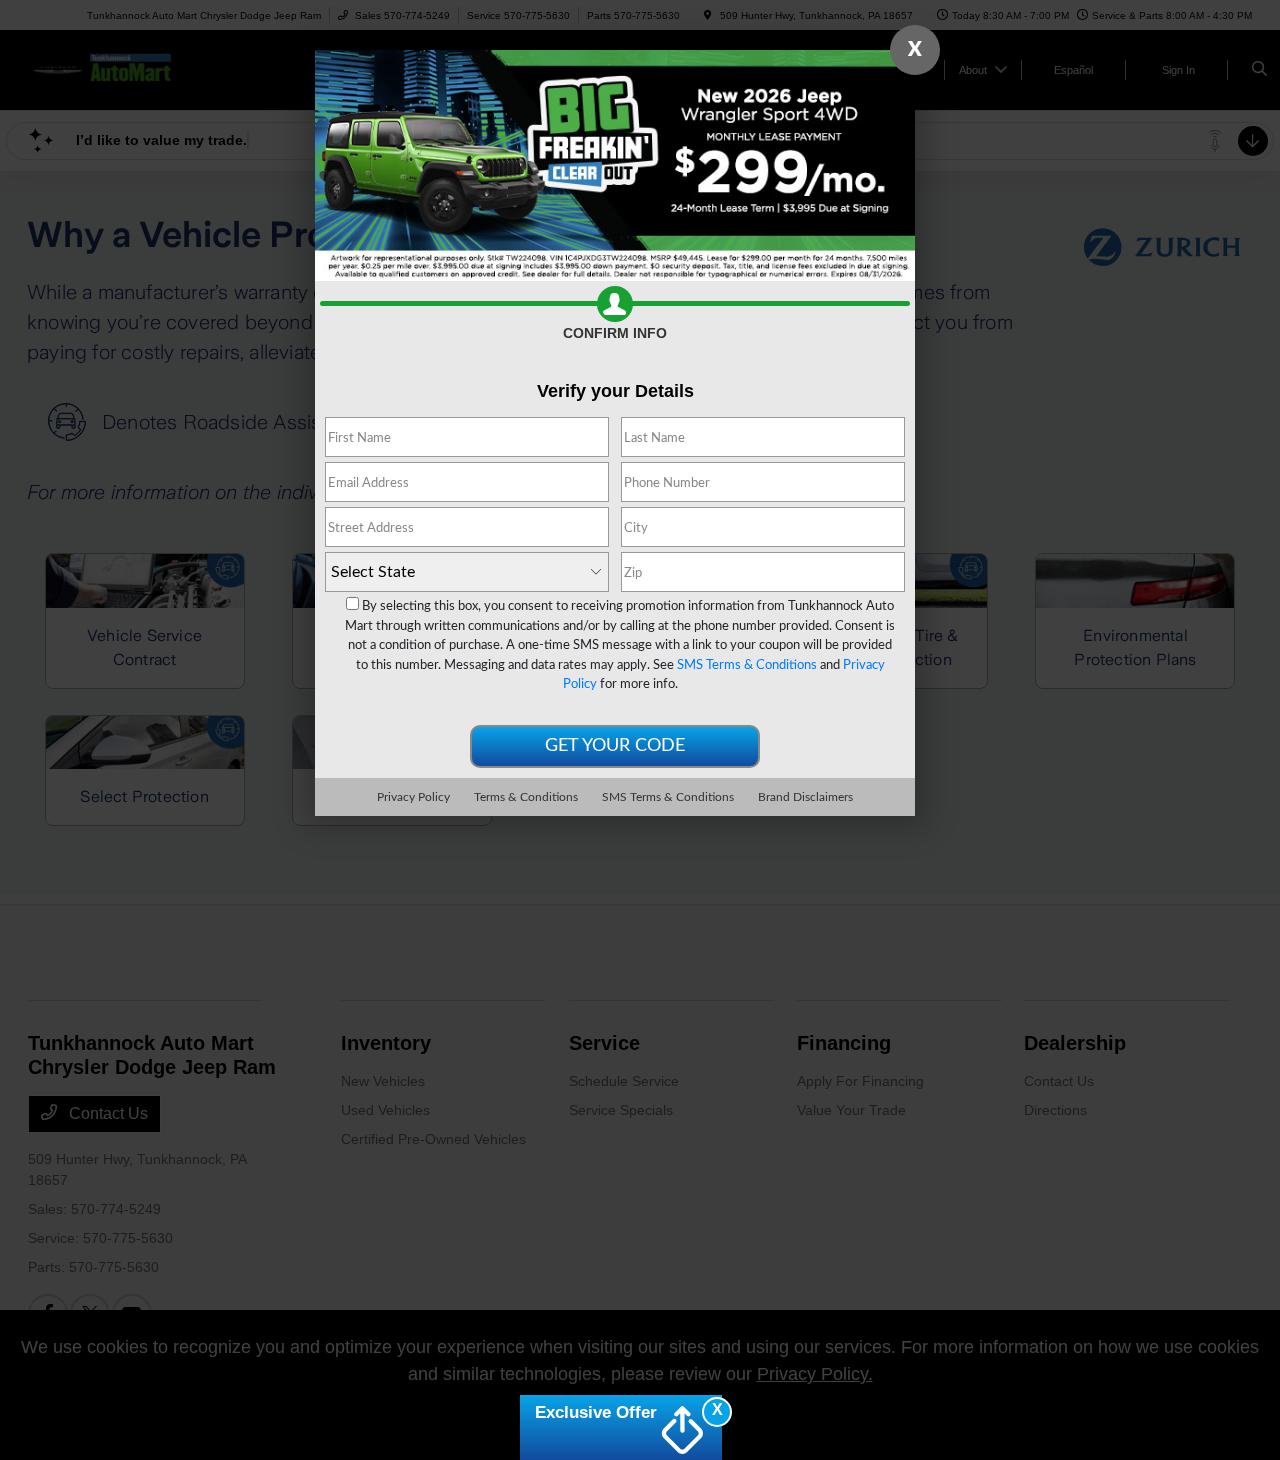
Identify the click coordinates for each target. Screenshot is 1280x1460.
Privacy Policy (413, 797)
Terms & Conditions (526, 797)
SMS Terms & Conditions (747, 665)
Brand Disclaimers (805, 797)
